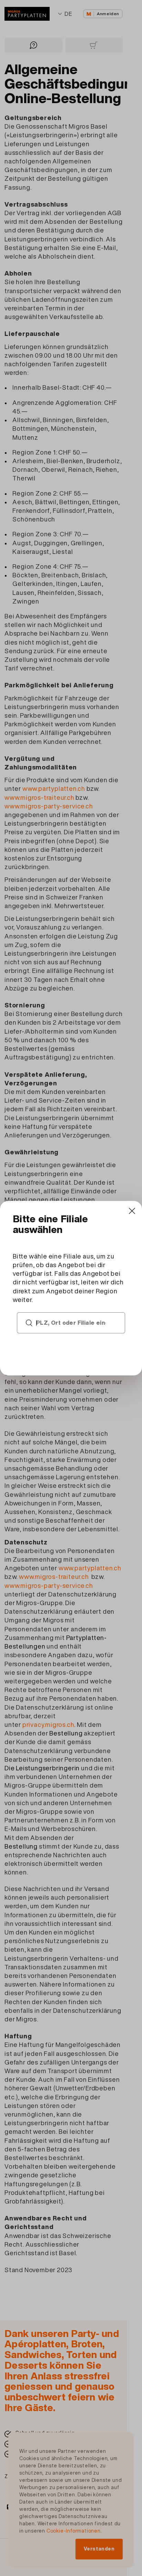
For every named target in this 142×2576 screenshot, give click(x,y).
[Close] (132, 1211)
